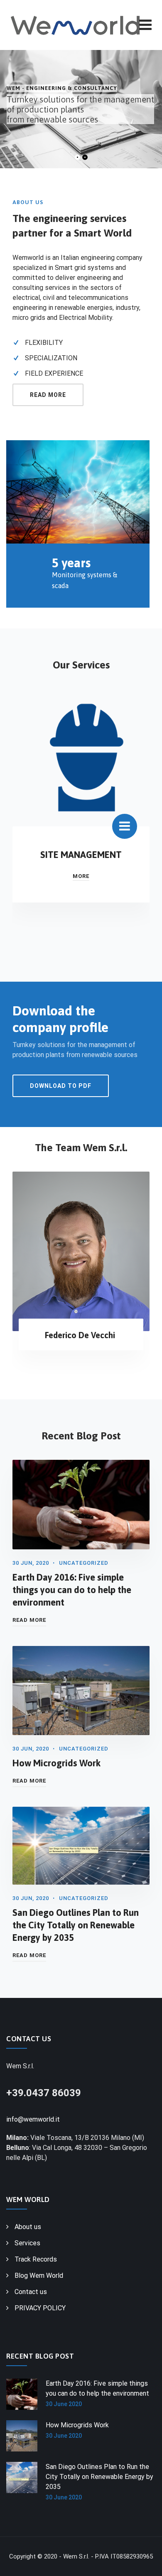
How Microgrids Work (56, 1763)
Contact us (31, 2292)
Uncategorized (84, 1563)
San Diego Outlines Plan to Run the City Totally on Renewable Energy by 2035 (76, 1925)
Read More (29, 1620)
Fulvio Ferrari (80, 1345)
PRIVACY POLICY (40, 2308)
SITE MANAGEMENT (81, 855)
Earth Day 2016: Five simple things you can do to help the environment (72, 1590)
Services (27, 2243)
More (81, 876)
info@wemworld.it (33, 2119)
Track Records (36, 2259)
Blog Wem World (39, 2276)
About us (28, 2227)
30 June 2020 (64, 2404)
